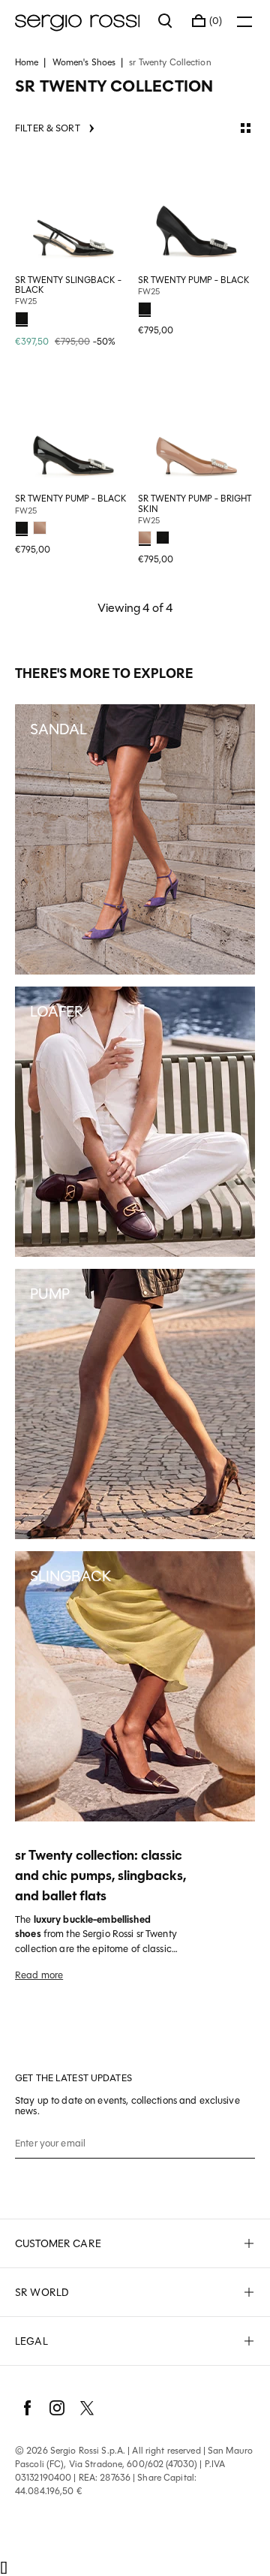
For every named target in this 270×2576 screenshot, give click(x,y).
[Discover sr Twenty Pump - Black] (196, 211)
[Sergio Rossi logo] (79, 21)
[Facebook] (27, 2408)
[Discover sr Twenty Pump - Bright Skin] (196, 429)
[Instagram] (57, 2408)
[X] (87, 2408)
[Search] (166, 21)
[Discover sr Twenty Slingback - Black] (73, 211)
